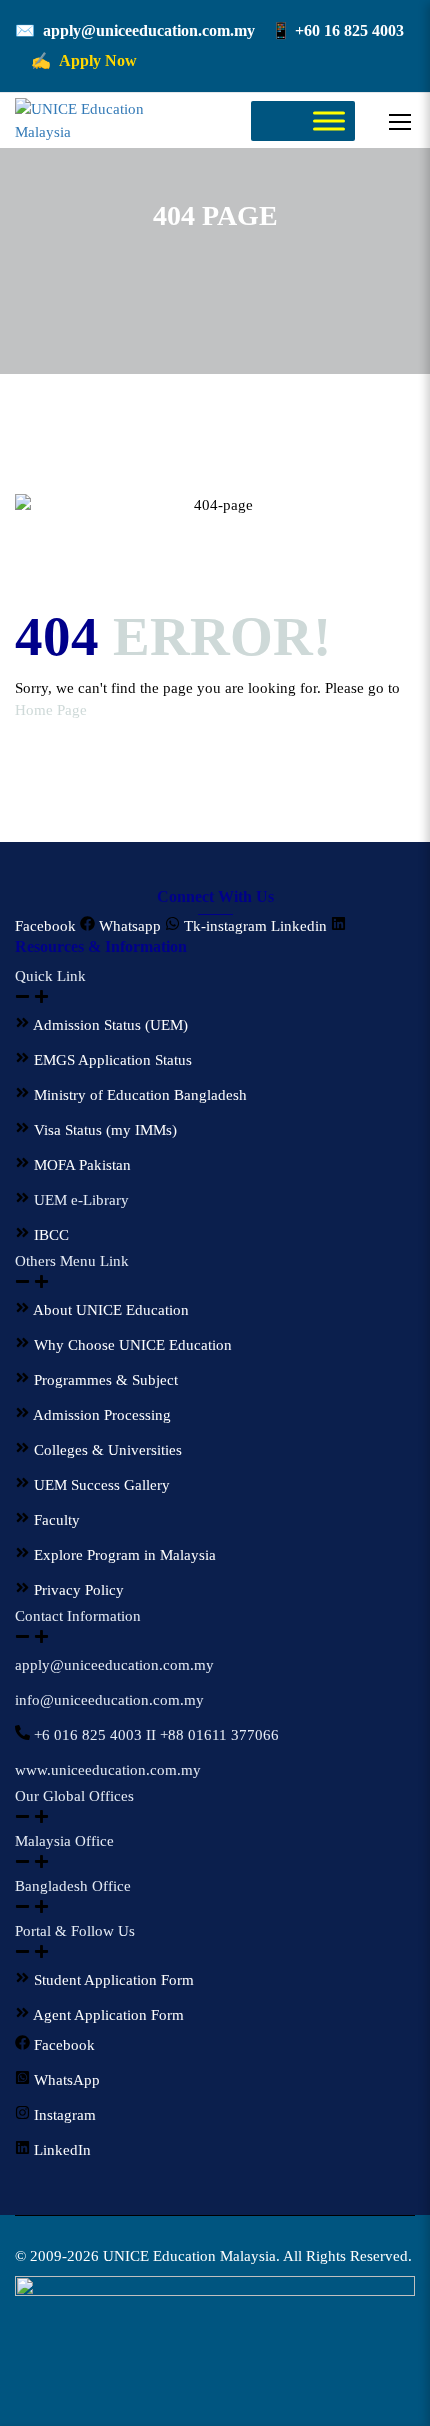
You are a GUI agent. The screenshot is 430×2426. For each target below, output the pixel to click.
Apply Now (98, 60)
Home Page (51, 710)
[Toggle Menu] (329, 121)
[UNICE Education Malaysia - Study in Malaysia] (96, 120)
